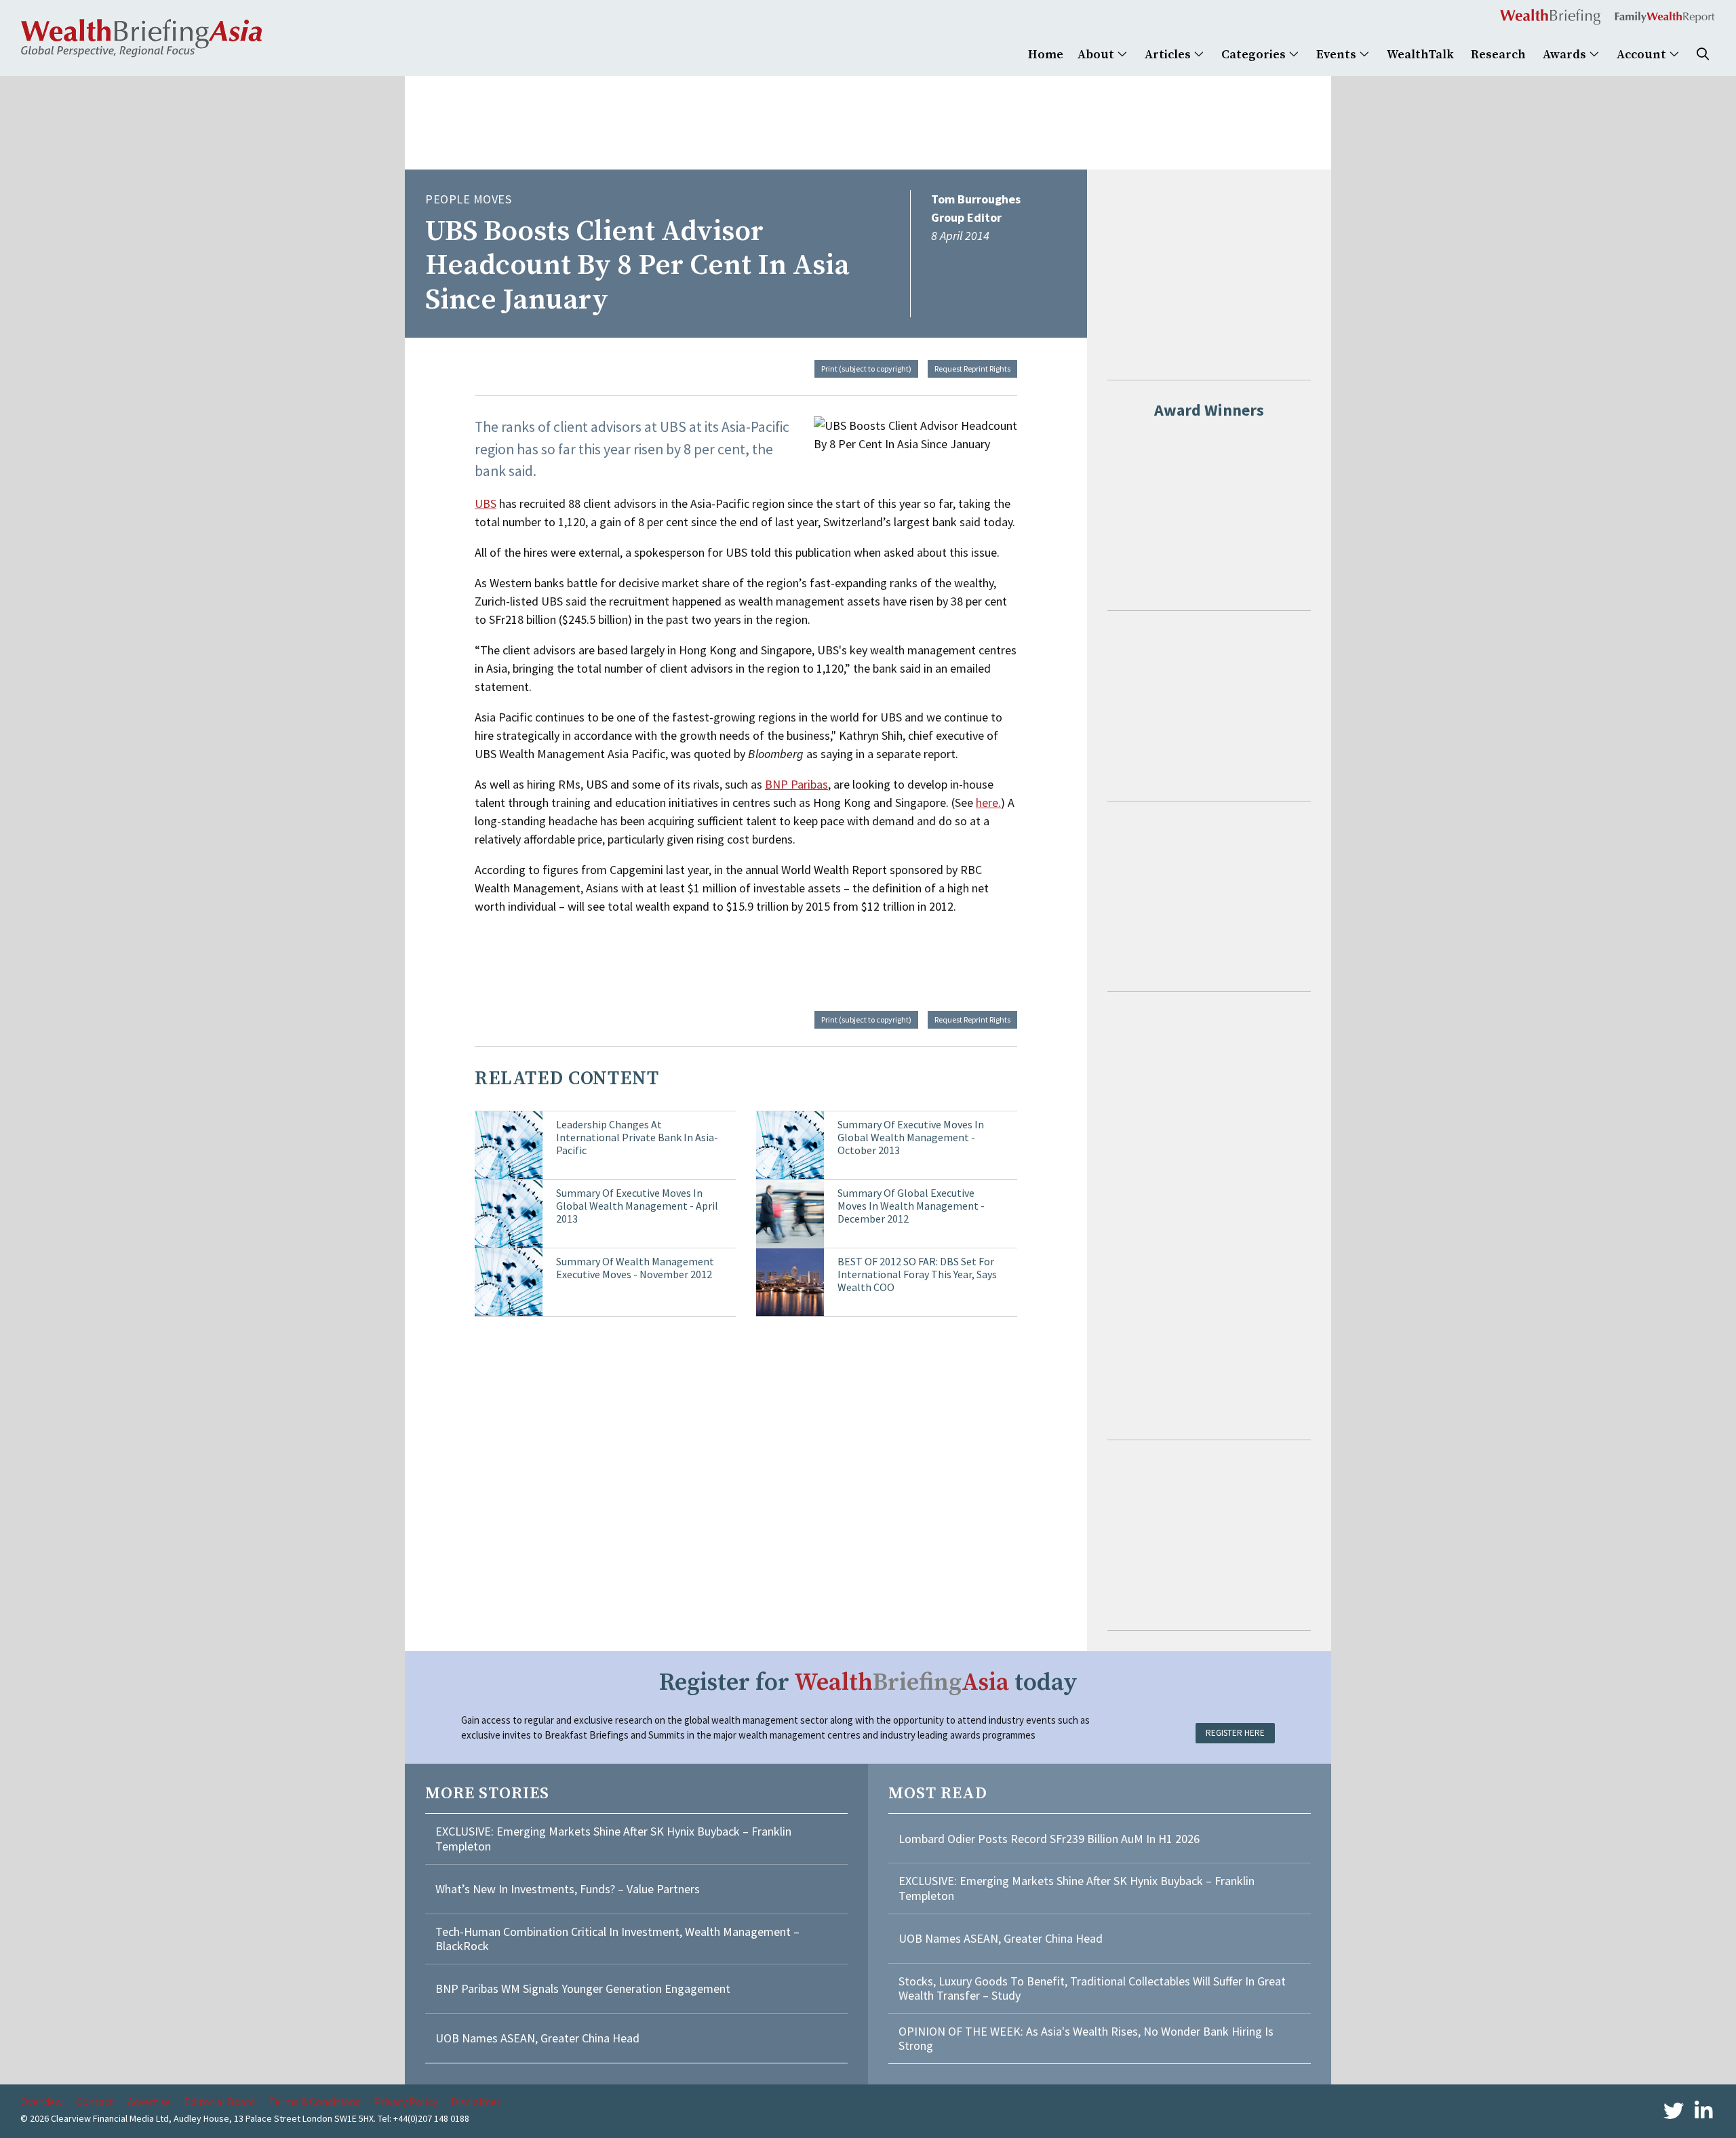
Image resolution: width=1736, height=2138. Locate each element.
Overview (41, 2101)
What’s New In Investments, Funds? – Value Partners (568, 1889)
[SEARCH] (1703, 55)
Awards (1566, 55)
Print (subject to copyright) (866, 369)
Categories (1255, 55)
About (1097, 55)
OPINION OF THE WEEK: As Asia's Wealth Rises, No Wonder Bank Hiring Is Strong (1086, 2039)
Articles (1169, 55)
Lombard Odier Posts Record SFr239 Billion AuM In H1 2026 (1049, 1839)
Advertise (149, 2101)
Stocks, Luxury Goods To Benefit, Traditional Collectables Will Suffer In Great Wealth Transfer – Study (1092, 1988)
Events (1338, 55)
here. (988, 803)
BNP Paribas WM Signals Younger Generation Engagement (583, 1988)
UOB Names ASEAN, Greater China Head (537, 2038)
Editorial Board (220, 2101)
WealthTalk (1420, 55)
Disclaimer (476, 2101)
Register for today (868, 1683)
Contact (95, 2101)
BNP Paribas (796, 784)
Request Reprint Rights (972, 369)
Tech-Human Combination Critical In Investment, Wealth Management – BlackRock (617, 1939)
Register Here (1235, 1733)
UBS (486, 503)
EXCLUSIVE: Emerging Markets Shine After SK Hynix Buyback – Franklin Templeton (613, 1839)
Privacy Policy (406, 2101)
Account (1643, 55)
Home (1046, 55)
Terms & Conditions (314, 2101)
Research (1498, 55)
